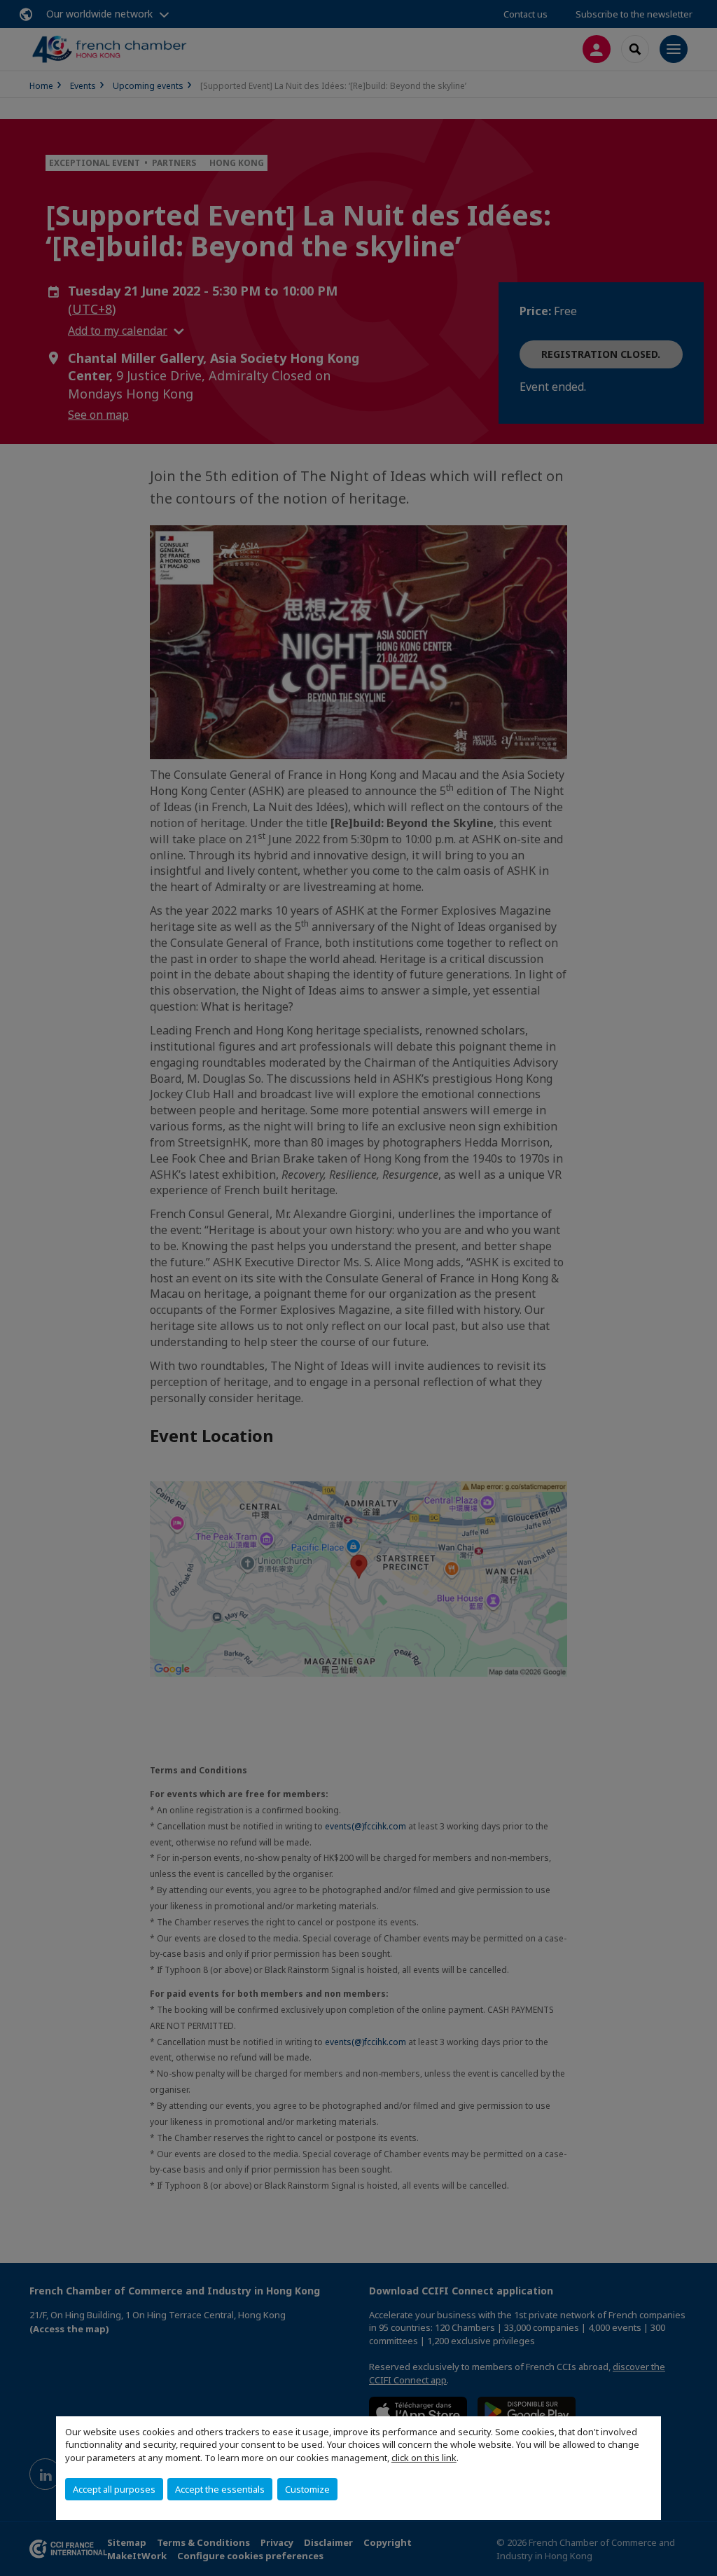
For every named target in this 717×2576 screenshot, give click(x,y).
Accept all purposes (114, 2489)
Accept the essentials (220, 2489)
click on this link (424, 2458)
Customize (307, 2489)
